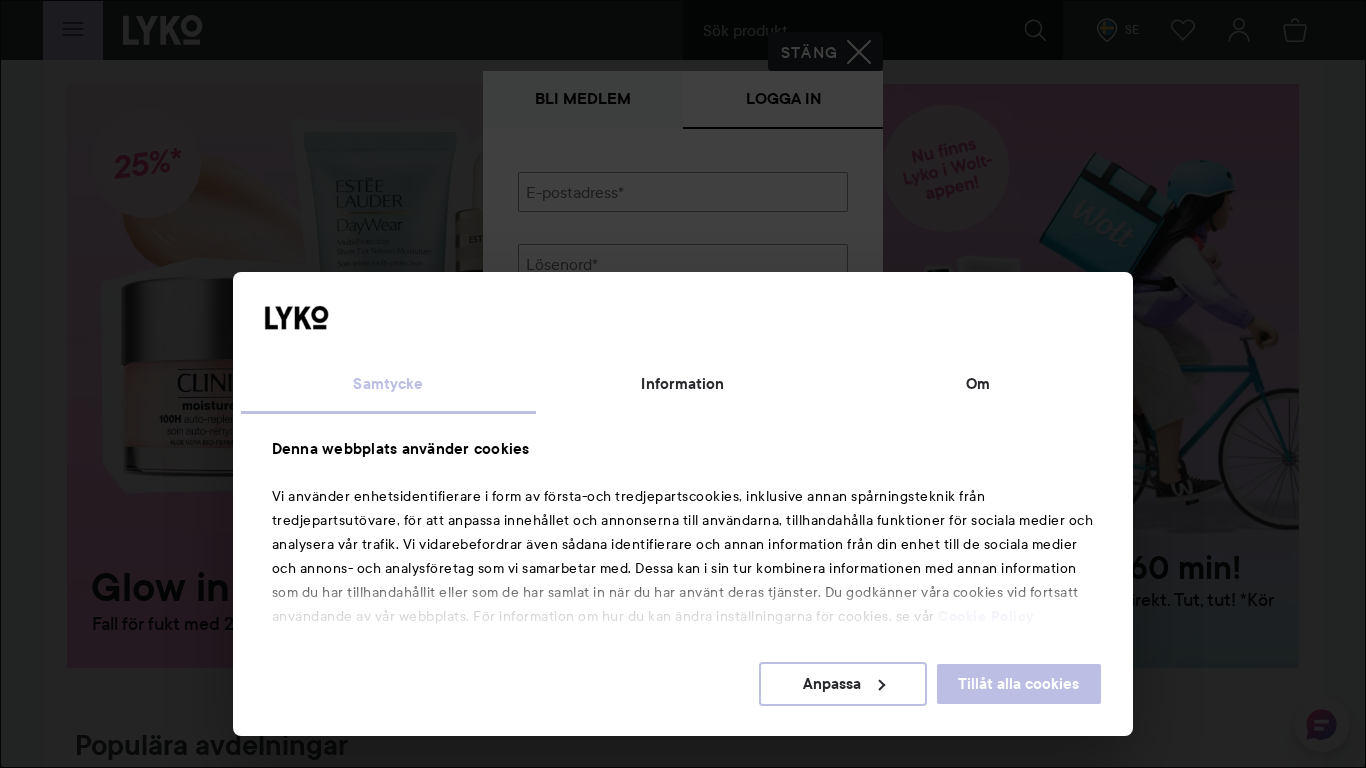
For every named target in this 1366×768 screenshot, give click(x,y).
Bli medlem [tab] (583, 98)
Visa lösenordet (796, 294)
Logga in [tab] (783, 98)
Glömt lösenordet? (584, 332)
